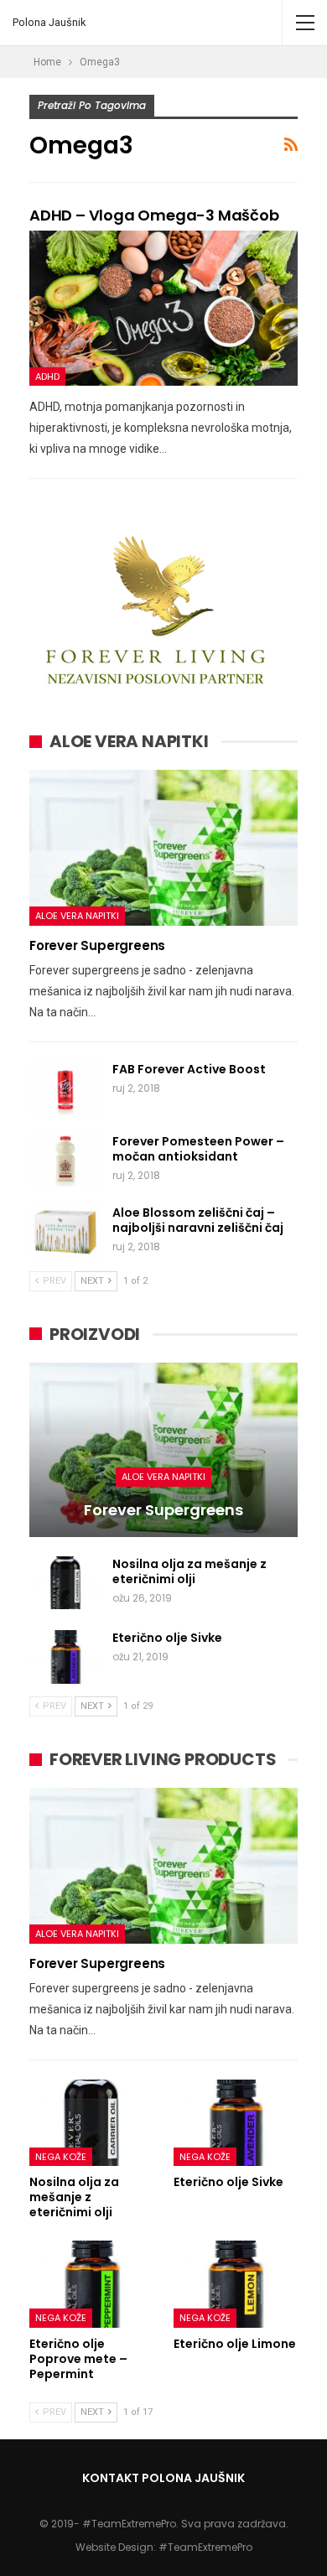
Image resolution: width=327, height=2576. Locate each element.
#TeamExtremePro (205, 2547)
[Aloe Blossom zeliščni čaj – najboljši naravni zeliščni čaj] (65, 1232)
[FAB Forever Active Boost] (65, 1088)
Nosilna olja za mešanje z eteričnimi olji (189, 1571)
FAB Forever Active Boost (189, 1069)
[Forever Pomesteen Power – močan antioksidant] (65, 1161)
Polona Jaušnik (49, 22)
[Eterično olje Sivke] (65, 1657)
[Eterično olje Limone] (236, 2284)
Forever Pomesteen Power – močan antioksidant (198, 1149)
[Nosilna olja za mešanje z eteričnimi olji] (65, 1583)
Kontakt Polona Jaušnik (163, 2478)
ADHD (47, 377)
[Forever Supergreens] (163, 848)
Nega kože (61, 2157)
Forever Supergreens (97, 945)
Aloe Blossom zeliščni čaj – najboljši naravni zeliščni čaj (198, 1220)
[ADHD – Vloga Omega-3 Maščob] (163, 309)
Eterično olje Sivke (167, 1638)
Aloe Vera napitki (77, 916)
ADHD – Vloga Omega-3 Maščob (154, 215)
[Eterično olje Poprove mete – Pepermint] (91, 2284)
